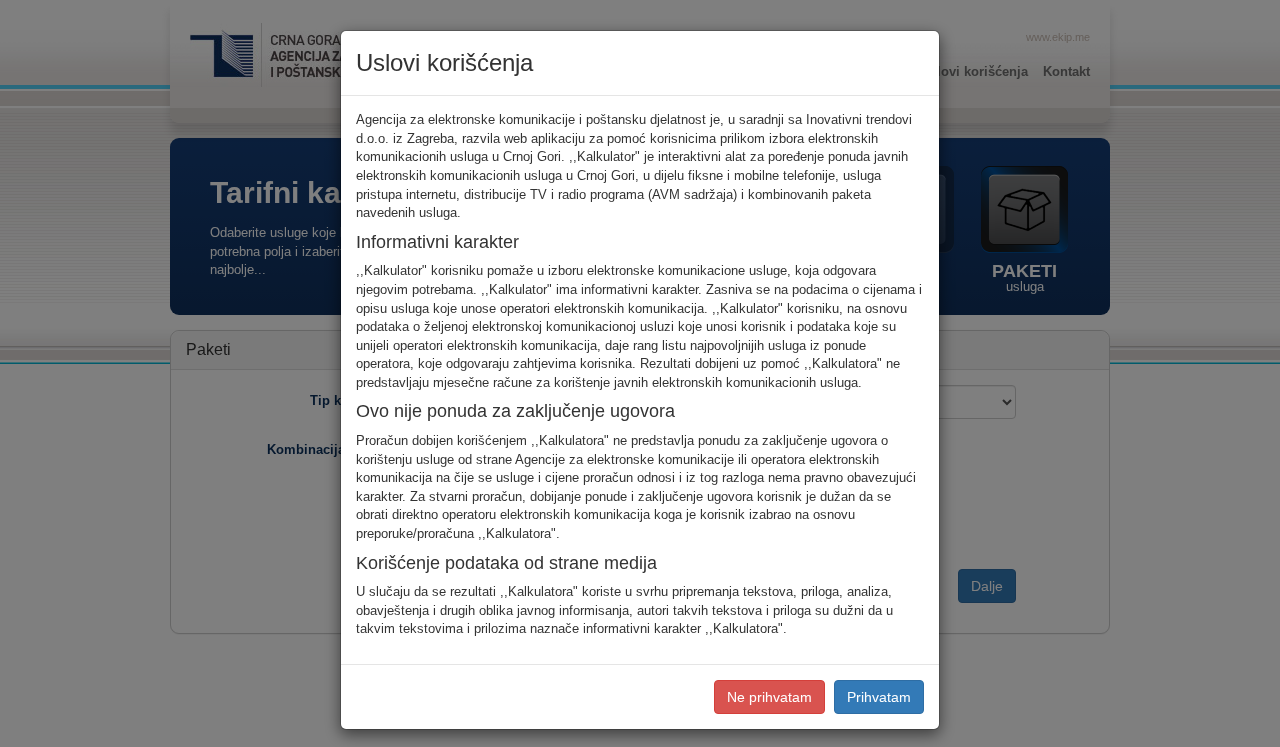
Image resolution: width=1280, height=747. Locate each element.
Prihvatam (879, 697)
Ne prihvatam (769, 697)
